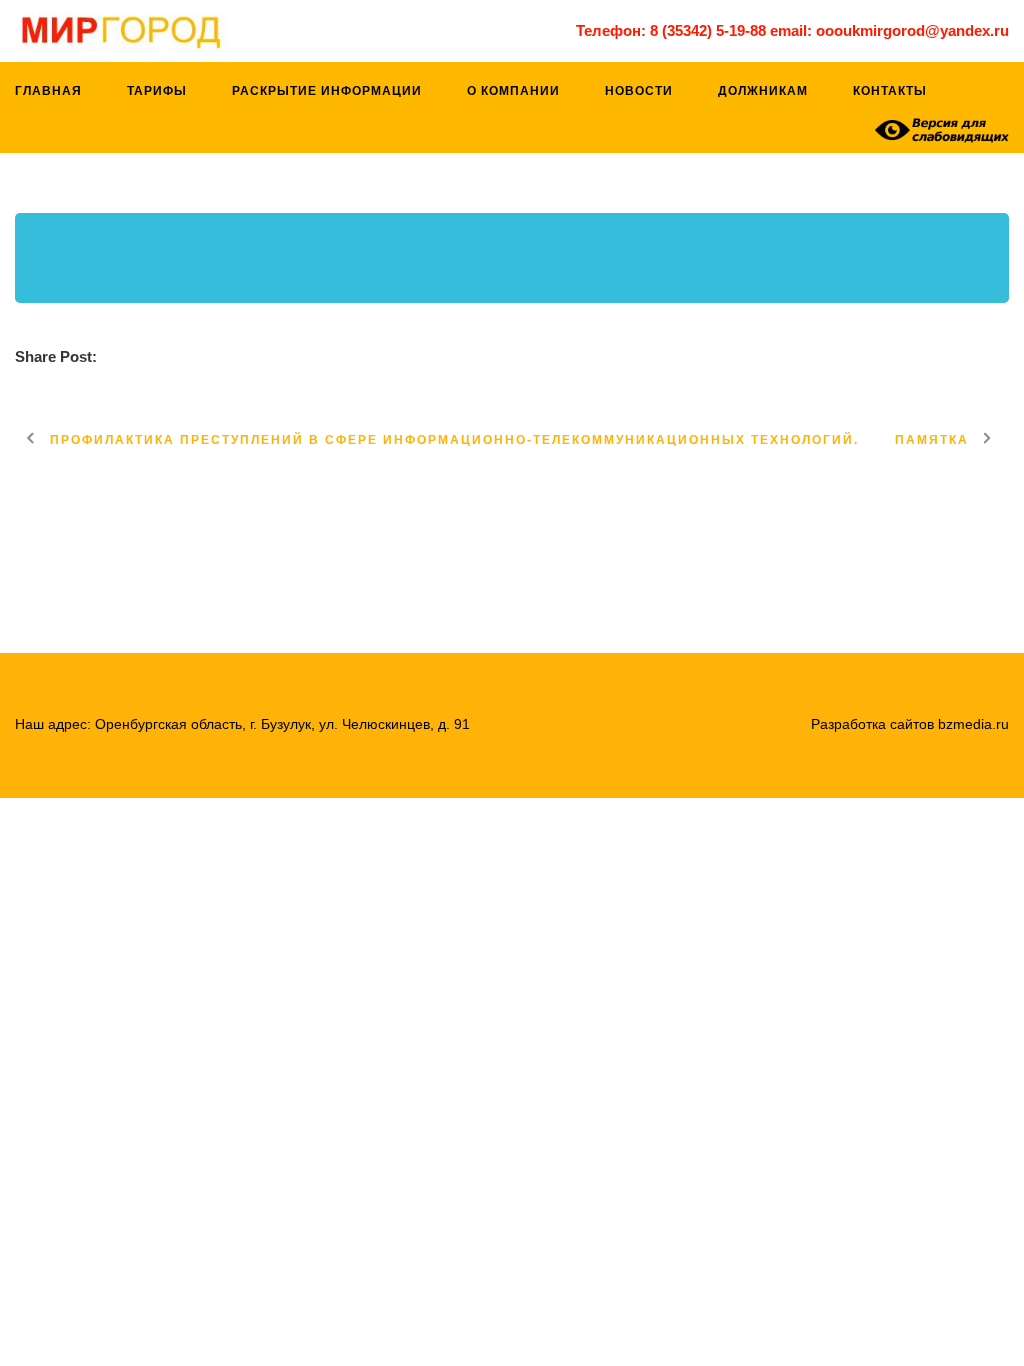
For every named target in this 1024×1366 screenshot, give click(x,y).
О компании (513, 91)
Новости (639, 91)
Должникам (763, 91)
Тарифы (157, 91)
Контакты (890, 91)
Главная (48, 91)
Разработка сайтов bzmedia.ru (910, 724)
